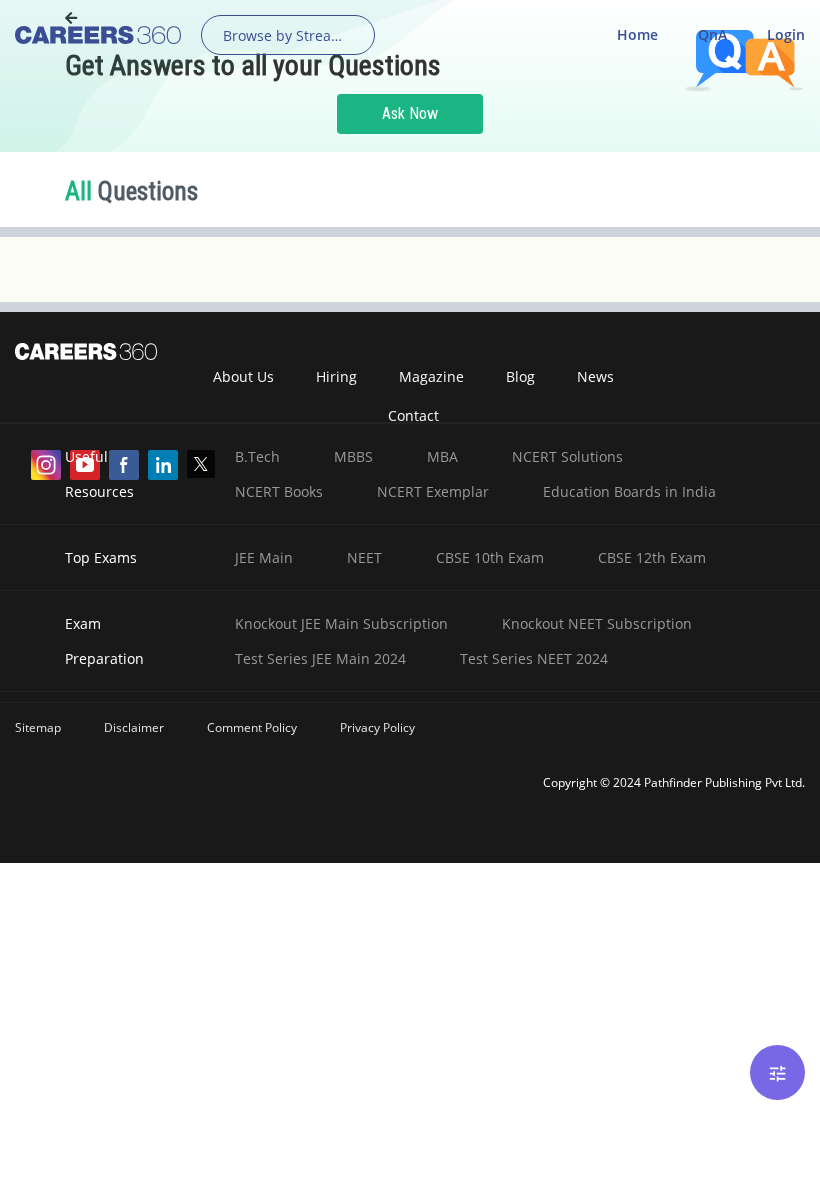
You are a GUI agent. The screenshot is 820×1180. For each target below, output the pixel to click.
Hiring (336, 376)
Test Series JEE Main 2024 (320, 658)
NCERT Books (279, 491)
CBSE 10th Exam (490, 557)
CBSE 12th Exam (652, 557)
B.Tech (257, 456)
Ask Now (410, 113)
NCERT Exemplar (433, 491)
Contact (413, 415)
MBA (442, 456)
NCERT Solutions (567, 456)
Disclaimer (134, 727)
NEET (364, 557)
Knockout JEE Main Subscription (341, 623)
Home (637, 34)
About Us (243, 376)
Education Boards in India (629, 491)
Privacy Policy (377, 727)
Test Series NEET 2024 (534, 658)
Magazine (431, 376)
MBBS (353, 456)
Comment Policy (252, 727)
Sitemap (38, 727)
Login (786, 34)
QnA (712, 34)
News (595, 376)
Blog (520, 376)
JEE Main (264, 557)
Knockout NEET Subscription (597, 623)
